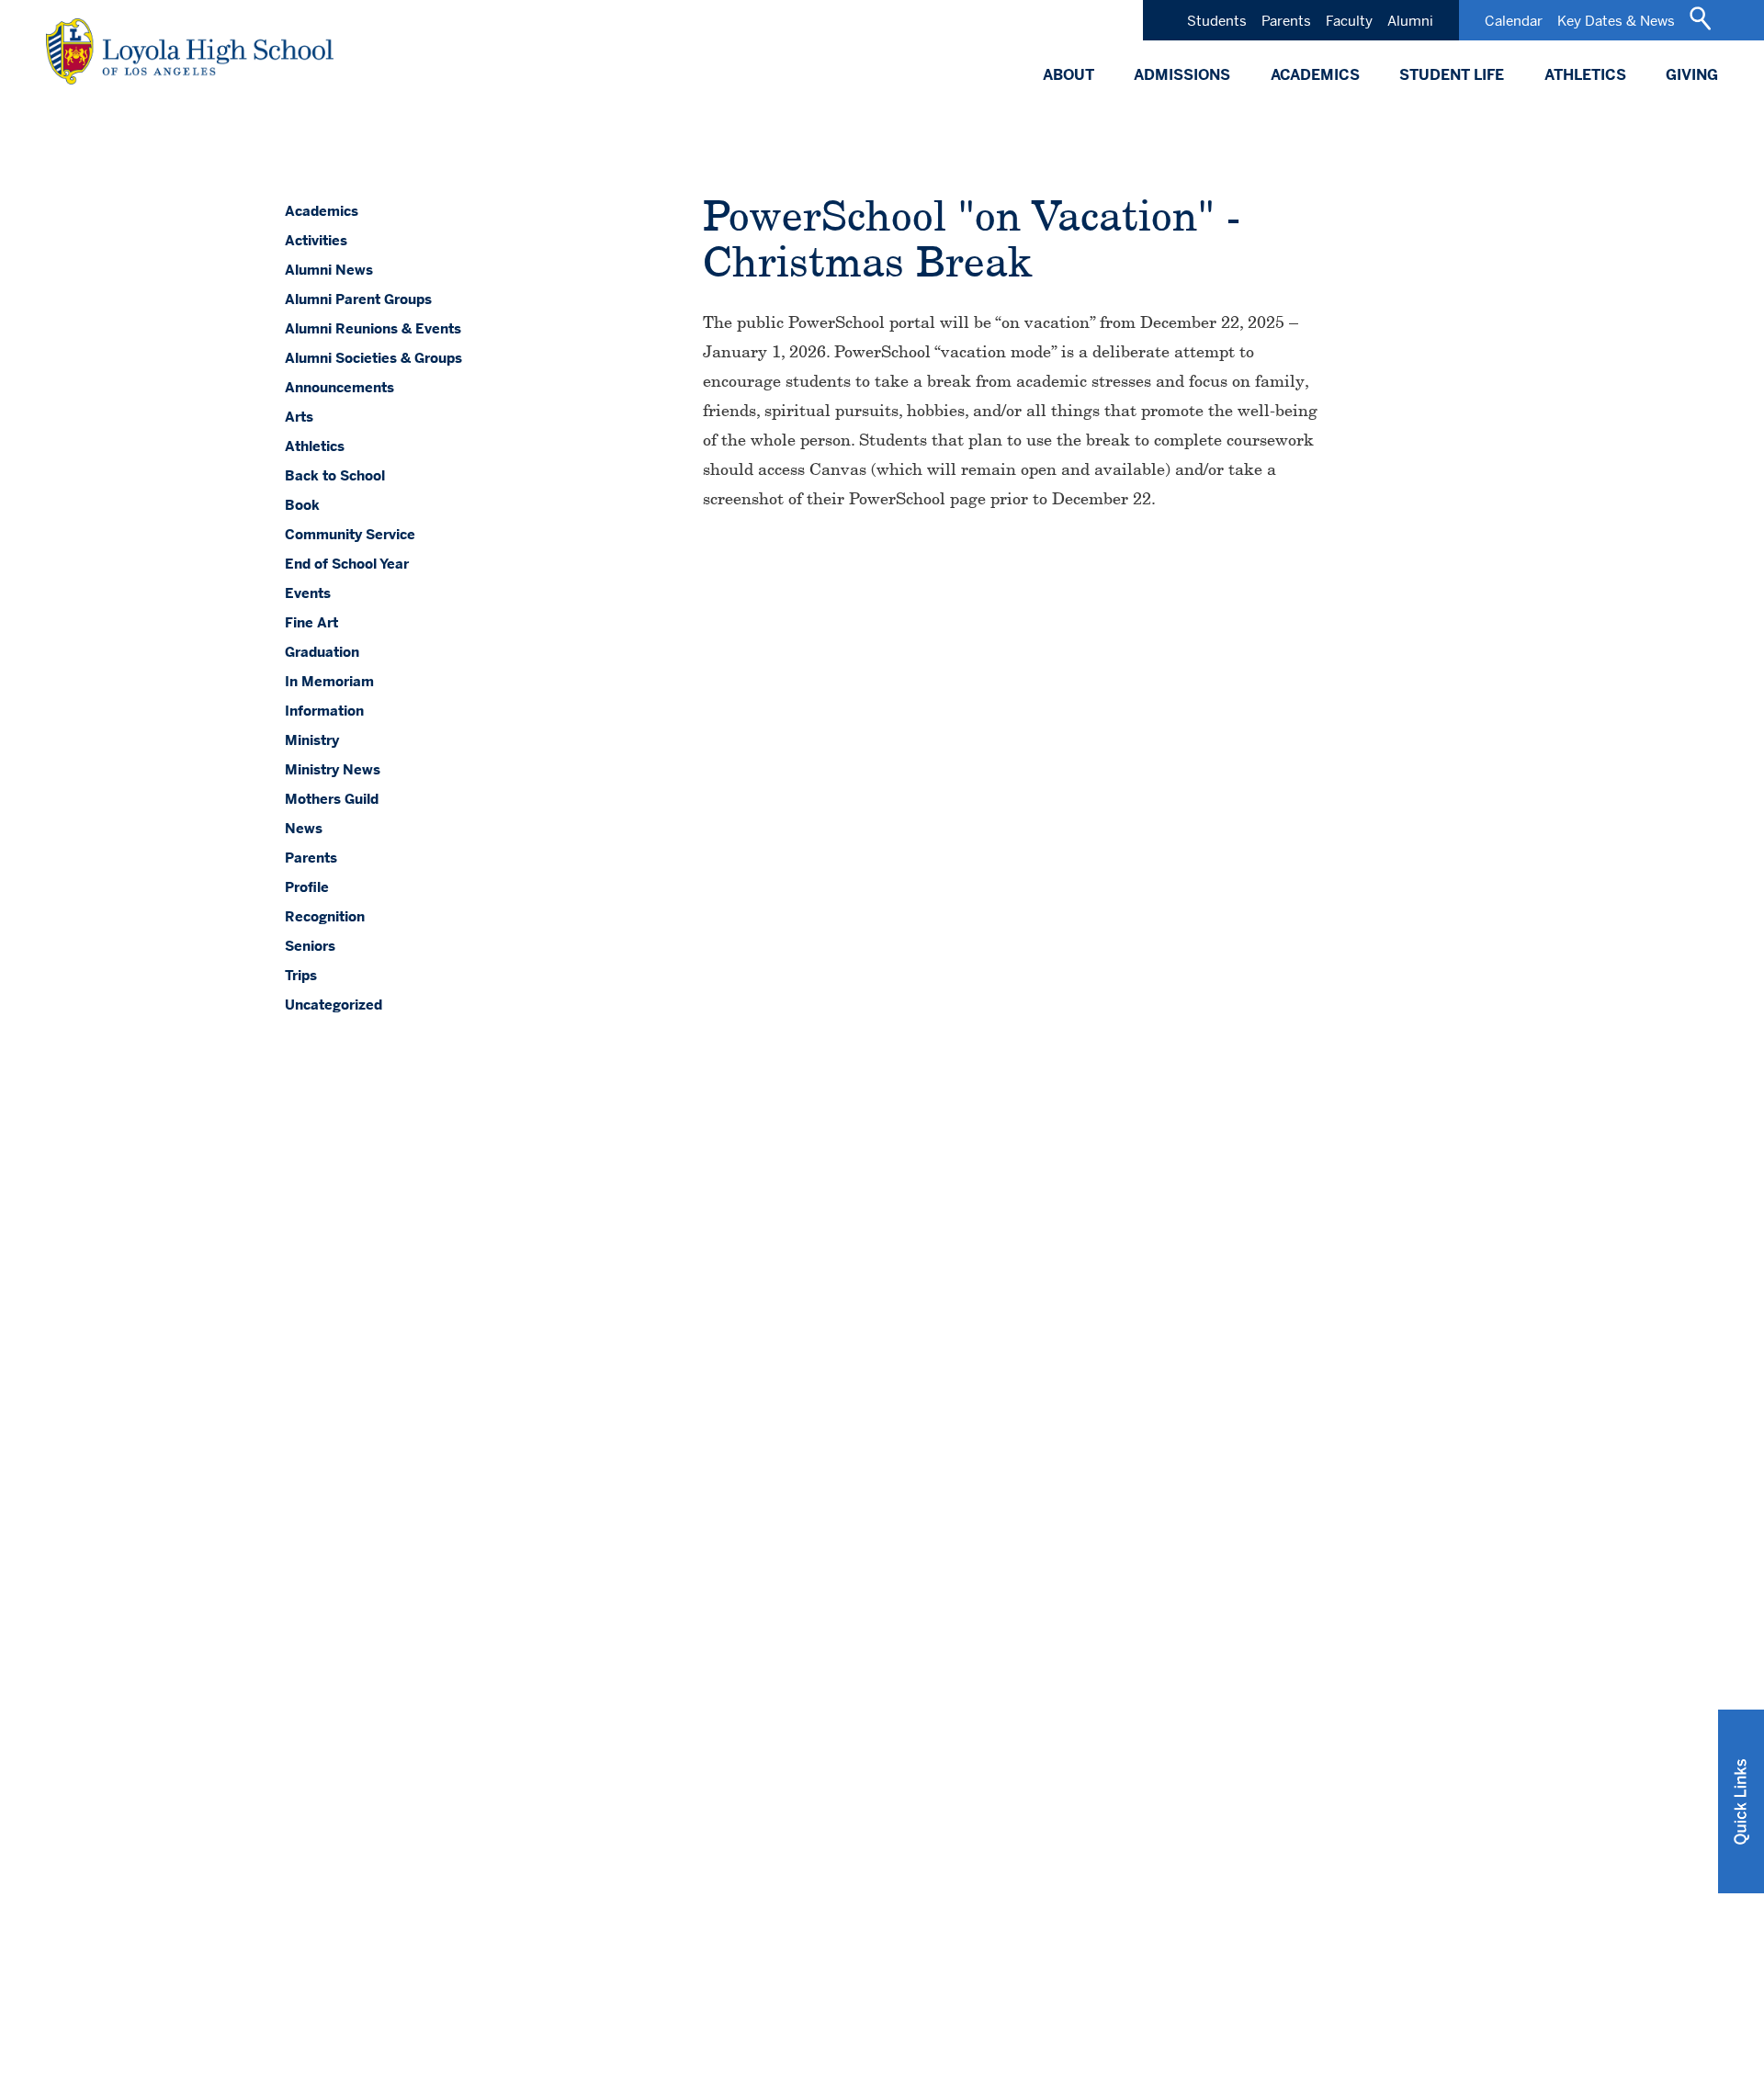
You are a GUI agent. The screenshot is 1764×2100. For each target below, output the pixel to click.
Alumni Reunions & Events (373, 328)
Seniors (310, 946)
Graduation (322, 652)
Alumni (1410, 21)
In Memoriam (329, 681)
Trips (301, 975)
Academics (1315, 75)
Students (1217, 21)
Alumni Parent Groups (358, 299)
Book (302, 505)
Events (308, 593)
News (304, 828)
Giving (1692, 75)
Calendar (1514, 21)
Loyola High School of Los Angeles (190, 51)
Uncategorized (334, 1005)
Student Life (1452, 75)
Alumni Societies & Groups (373, 358)
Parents (1286, 21)
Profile (307, 887)
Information (324, 711)
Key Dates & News (1616, 21)
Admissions (1182, 75)
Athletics (1585, 75)
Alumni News (329, 270)
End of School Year (347, 564)
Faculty (1349, 21)
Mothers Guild (332, 799)
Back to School (335, 475)
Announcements (339, 387)
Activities (316, 240)
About (1069, 75)
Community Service (350, 534)
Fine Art (311, 622)
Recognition (325, 916)
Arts (299, 417)
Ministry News (333, 769)
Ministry (312, 740)
